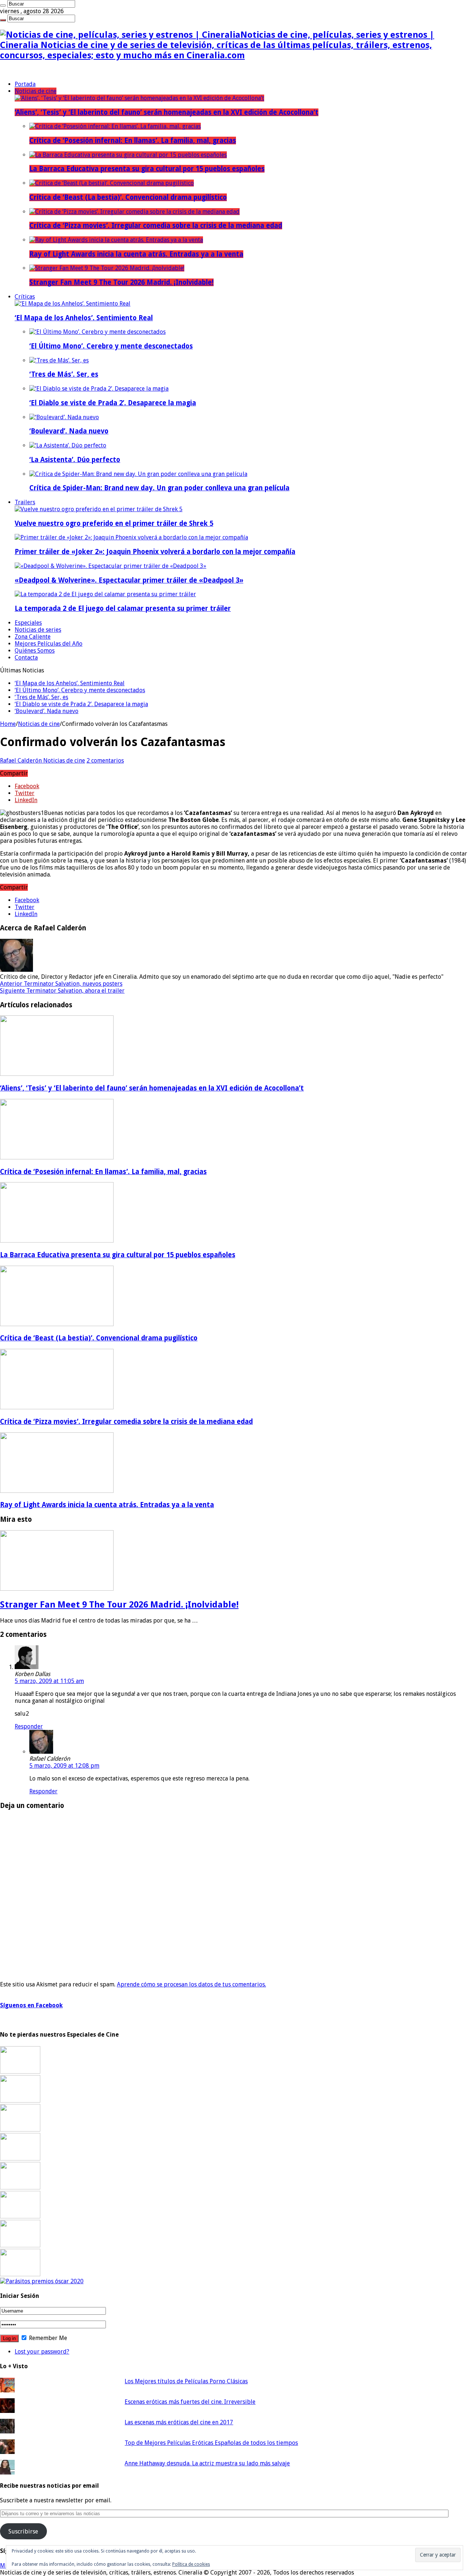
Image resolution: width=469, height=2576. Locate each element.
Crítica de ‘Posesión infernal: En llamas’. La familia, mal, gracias (133, 141)
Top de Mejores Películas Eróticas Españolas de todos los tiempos (211, 2443)
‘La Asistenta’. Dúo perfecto (75, 460)
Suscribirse (23, 2531)
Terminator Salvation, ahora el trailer (62, 991)
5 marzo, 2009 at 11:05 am (49, 1681)
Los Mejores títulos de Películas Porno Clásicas (186, 2381)
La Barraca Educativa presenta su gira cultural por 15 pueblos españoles (147, 169)
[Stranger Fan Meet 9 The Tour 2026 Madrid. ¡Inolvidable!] (107, 268)
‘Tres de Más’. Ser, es (64, 374)
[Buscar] (3, 5)
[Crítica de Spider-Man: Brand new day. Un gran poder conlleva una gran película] (138, 474)
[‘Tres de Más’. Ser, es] (59, 360)
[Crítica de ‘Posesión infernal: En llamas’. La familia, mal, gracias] (115, 126)
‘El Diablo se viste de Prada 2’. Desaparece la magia (113, 403)
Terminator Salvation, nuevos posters (61, 984)
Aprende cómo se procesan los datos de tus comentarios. (191, 1984)
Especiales (28, 623)
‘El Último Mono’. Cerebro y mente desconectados (111, 346)
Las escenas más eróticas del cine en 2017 (179, 2422)
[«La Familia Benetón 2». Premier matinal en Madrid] (20, 2158)
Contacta (26, 658)
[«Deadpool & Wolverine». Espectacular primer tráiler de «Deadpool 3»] (110, 566)
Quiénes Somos (35, 651)
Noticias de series (38, 630)
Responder (29, 1726)
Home (8, 724)
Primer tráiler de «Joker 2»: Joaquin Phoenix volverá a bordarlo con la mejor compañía (155, 552)
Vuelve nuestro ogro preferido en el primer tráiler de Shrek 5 (114, 523)
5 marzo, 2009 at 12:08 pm (64, 1766)
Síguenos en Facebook (31, 2005)
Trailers (25, 502)
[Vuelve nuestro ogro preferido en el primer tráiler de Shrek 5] (99, 509)
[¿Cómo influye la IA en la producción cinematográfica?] (20, 2101)
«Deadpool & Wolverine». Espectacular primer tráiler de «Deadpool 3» (129, 580)
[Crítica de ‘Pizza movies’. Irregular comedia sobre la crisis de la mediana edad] (134, 212)
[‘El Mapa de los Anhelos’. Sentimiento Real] (73, 304)
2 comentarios (105, 761)
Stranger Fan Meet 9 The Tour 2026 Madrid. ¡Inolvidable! (121, 282)
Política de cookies (191, 2564)
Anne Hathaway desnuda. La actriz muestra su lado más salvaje (207, 2463)
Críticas (25, 297)
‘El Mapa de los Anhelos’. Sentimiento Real (84, 318)
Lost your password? (42, 2352)
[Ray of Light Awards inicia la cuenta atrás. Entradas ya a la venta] (116, 240)
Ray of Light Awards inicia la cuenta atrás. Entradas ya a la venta (136, 254)
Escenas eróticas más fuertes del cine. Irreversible (190, 2402)
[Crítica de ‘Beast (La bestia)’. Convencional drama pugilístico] (112, 183)
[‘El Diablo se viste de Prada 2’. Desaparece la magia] (99, 389)
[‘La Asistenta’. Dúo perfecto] (68, 445)
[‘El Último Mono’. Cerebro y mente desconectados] (97, 332)
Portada (25, 84)
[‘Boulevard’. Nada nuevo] (64, 417)
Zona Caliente (33, 637)
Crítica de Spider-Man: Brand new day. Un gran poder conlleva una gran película (159, 488)
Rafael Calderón (22, 761)
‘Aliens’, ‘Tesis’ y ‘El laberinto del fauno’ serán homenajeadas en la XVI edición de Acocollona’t (167, 112)
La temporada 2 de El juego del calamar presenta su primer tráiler (123, 608)
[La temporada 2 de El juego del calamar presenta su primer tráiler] (105, 594)
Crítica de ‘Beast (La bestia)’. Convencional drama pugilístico (128, 197)
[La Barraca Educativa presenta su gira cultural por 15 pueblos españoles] (128, 155)
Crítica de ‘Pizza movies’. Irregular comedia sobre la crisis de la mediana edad (156, 226)
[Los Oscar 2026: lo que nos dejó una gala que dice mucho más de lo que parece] (20, 2216)
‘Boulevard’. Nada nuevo (69, 431)
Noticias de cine (36, 91)
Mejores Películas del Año (49, 644)
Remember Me (47, 2338)
